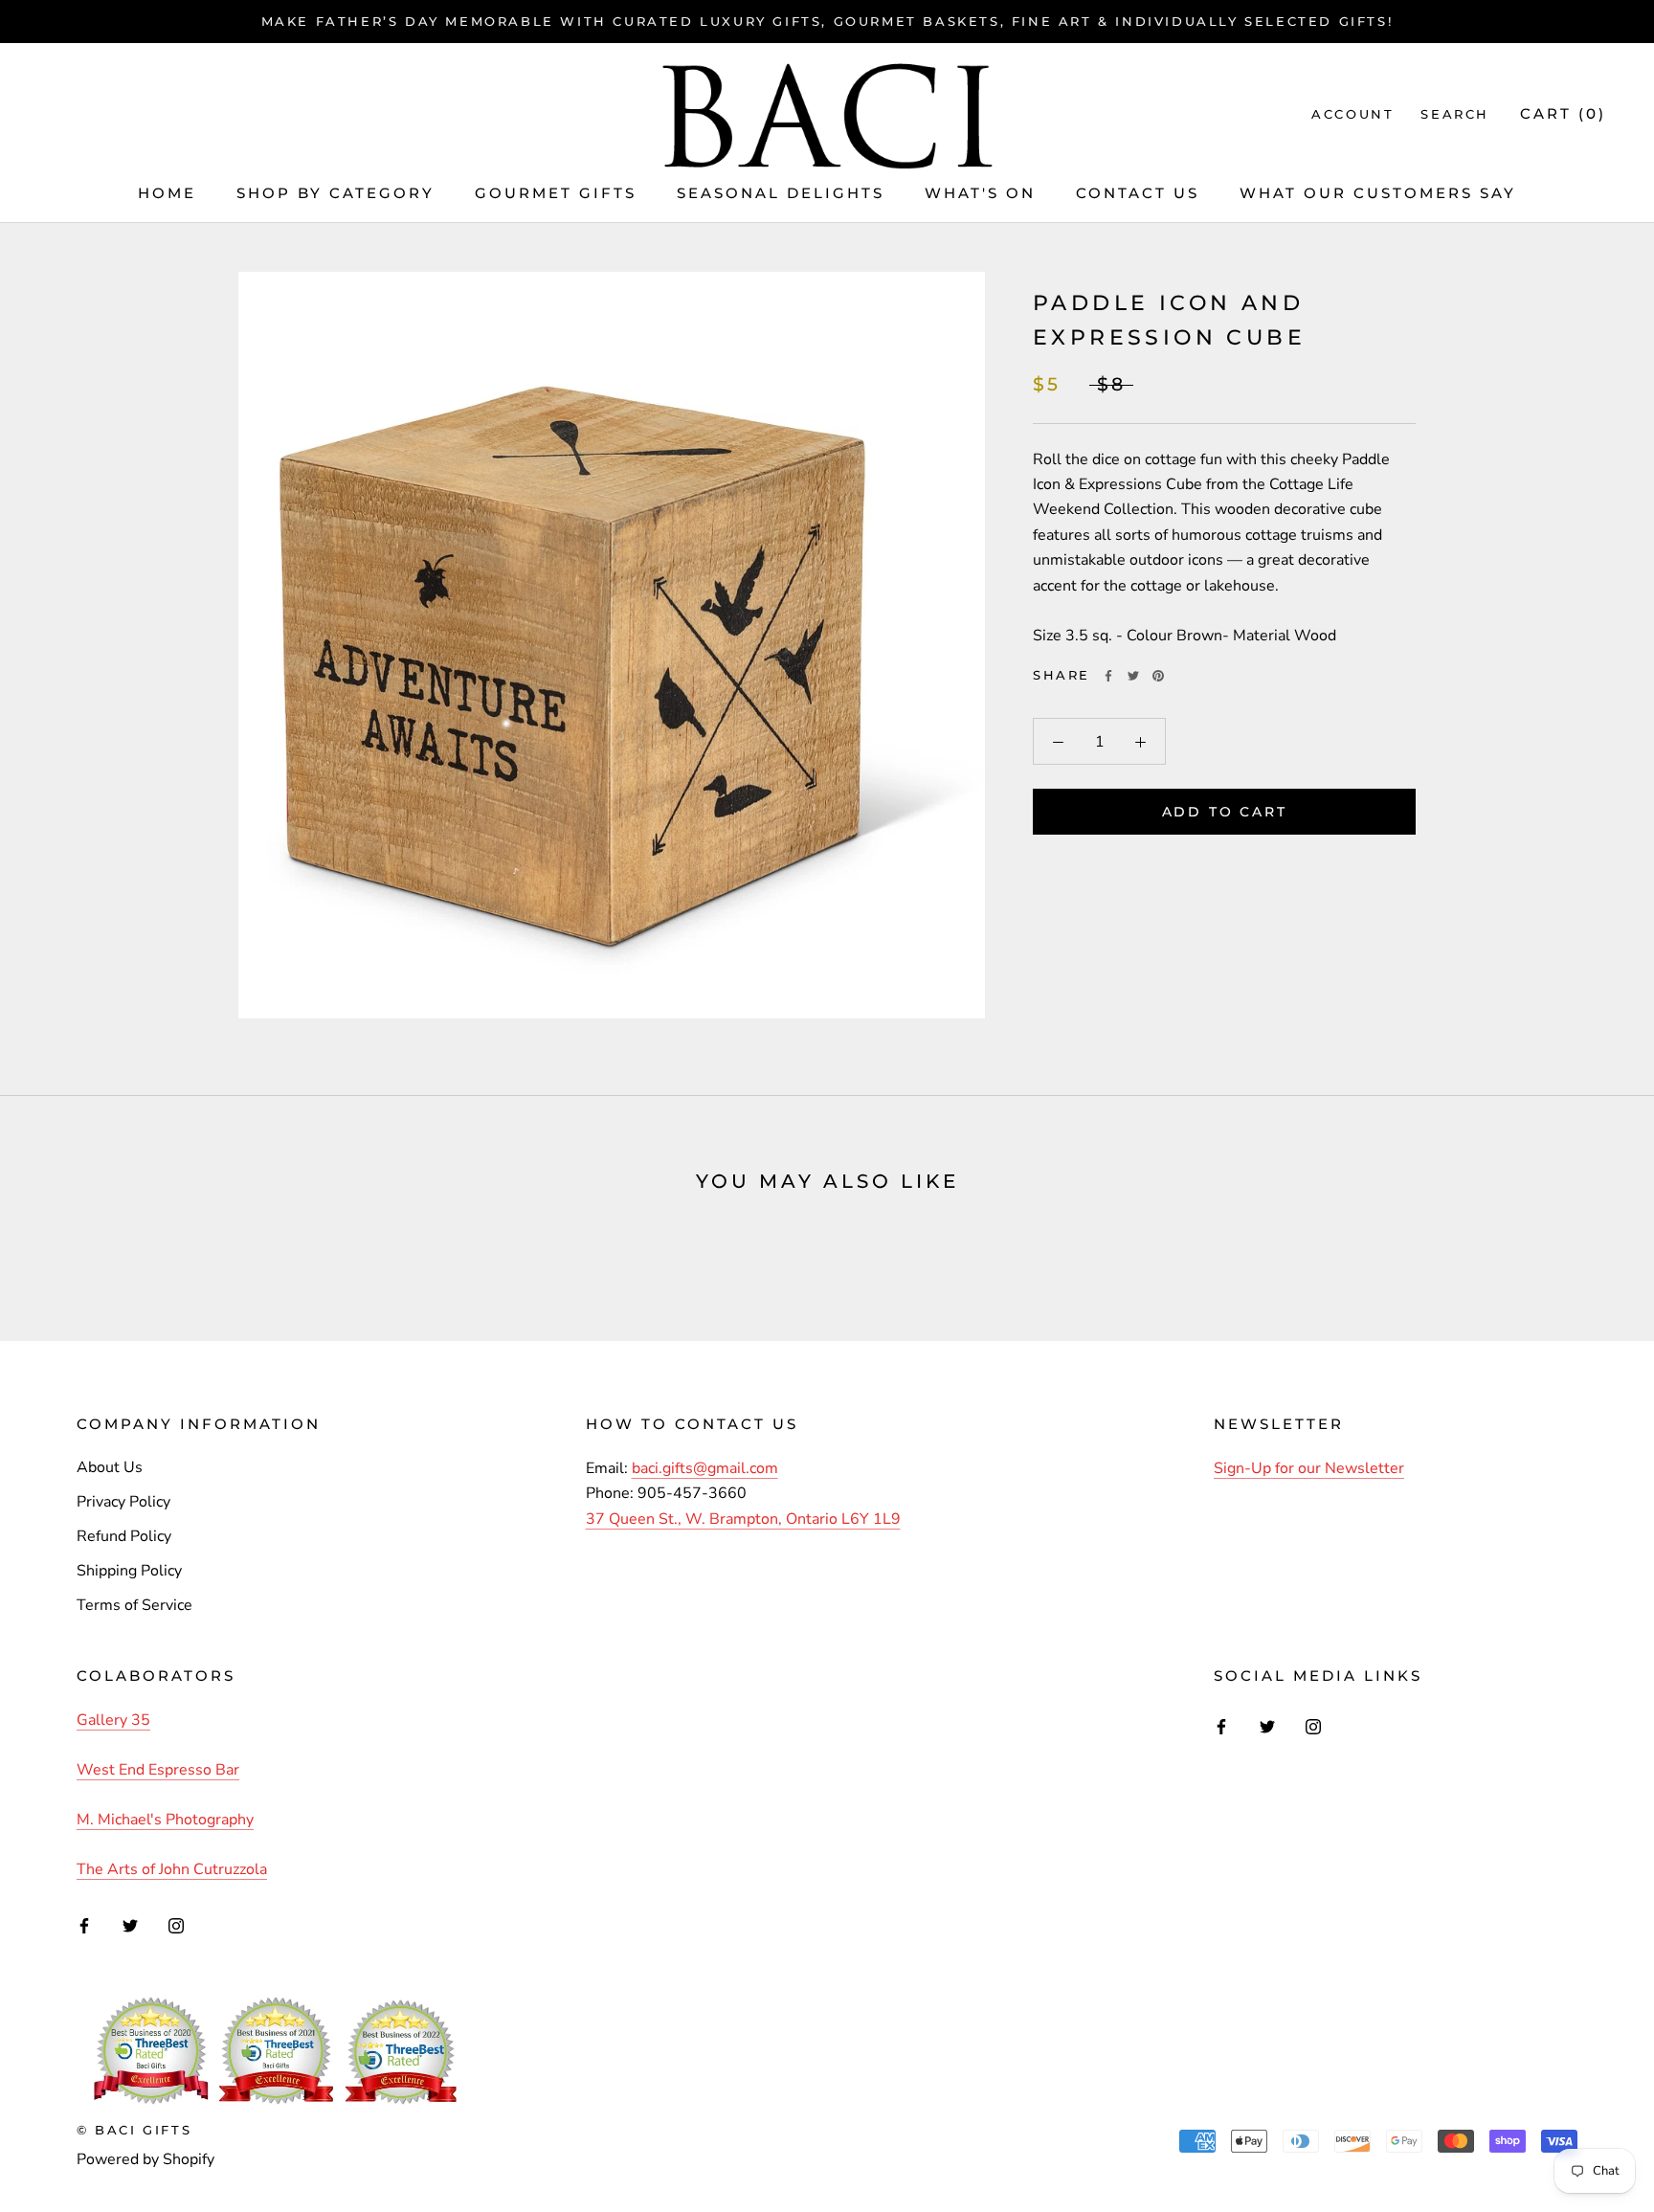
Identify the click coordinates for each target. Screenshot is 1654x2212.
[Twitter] (1133, 676)
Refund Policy (124, 1536)
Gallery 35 (113, 1720)
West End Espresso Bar (158, 1770)
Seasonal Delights (781, 193)
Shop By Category (335, 193)
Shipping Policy (129, 1571)
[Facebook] (1108, 676)
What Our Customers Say (1378, 193)
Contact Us (1138, 193)
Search (1455, 114)
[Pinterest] (1158, 676)
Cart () (1563, 113)
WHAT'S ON (980, 193)
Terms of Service (134, 1605)
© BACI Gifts (134, 2130)
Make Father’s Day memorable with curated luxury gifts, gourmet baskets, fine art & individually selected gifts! (827, 21)
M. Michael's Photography (165, 1820)
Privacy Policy (123, 1502)
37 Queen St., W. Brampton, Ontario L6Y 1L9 (743, 1519)
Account (1352, 114)
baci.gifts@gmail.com (705, 1468)
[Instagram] (176, 1925)
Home (167, 193)
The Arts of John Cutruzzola (172, 1869)
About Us (110, 1467)
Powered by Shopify (145, 2159)
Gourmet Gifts (556, 193)
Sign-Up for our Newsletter (1309, 1468)
